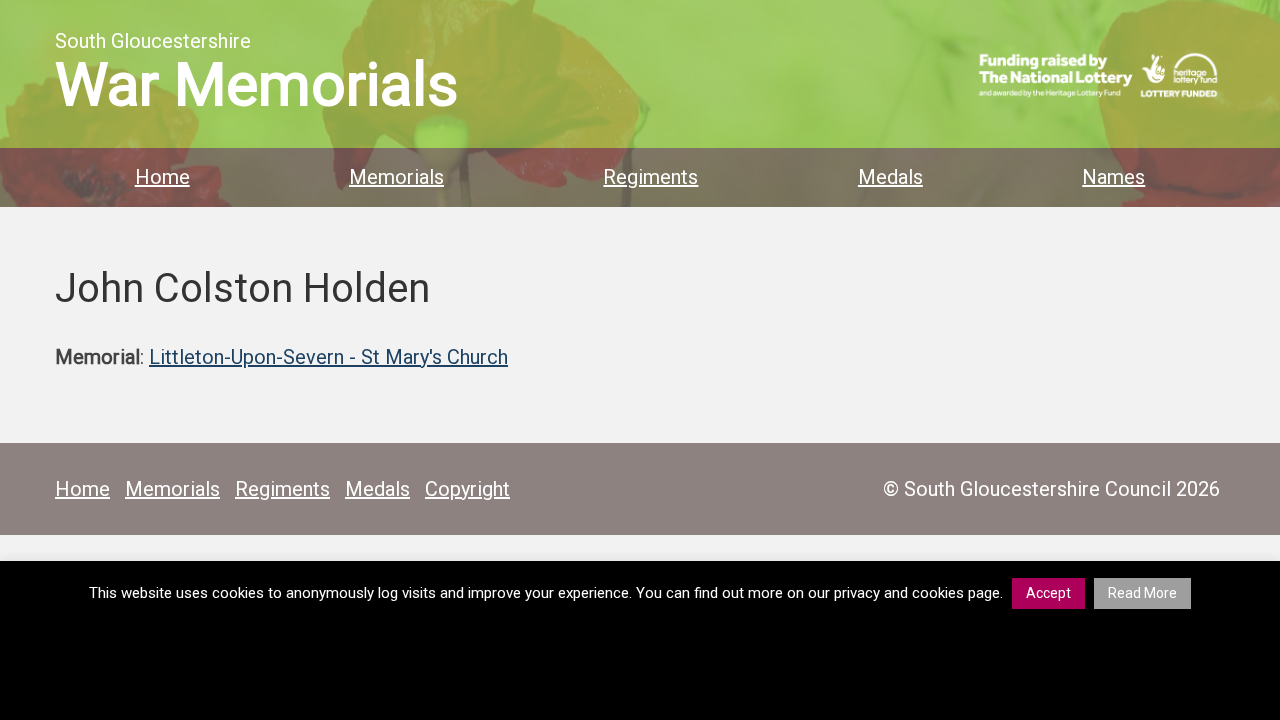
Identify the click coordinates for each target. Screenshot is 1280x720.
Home (162, 177)
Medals (890, 177)
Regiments (650, 177)
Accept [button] (1048, 593)
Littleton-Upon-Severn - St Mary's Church (328, 357)
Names (1113, 177)
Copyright (467, 489)
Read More (1142, 593)
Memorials (396, 177)
